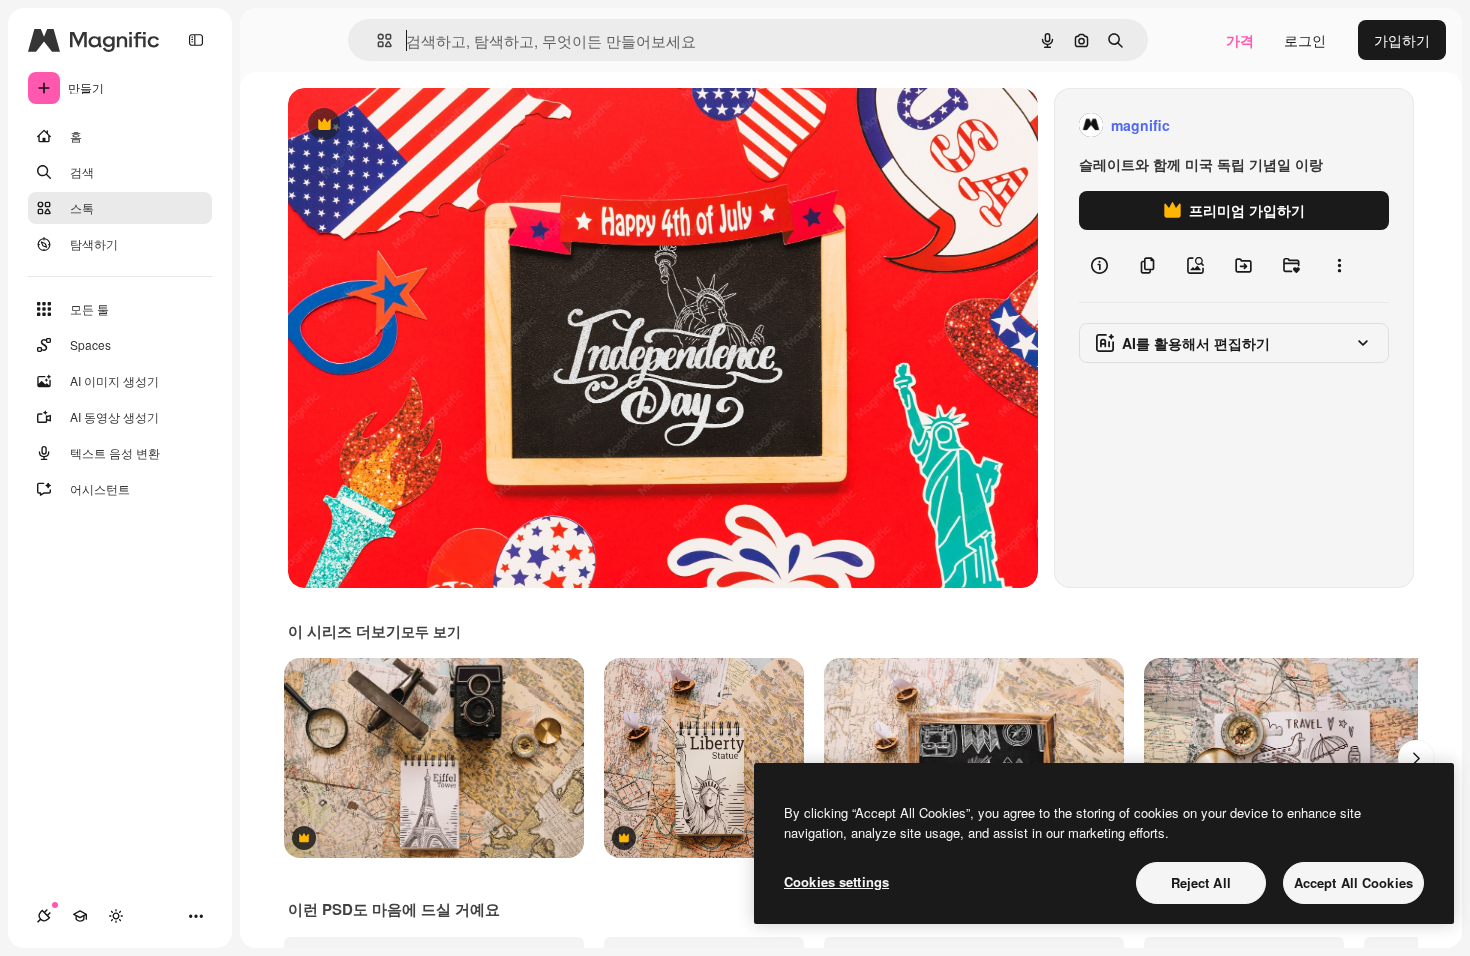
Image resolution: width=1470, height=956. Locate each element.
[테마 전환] (116, 916)
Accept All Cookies (1353, 882)
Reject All (1201, 882)
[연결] (44, 916)
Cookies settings (836, 881)
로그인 (1305, 40)
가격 (1240, 40)
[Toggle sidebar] (196, 40)
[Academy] (80, 916)
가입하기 (1402, 40)
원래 (403, 125)
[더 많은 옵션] (1339, 266)
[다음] (1416, 758)
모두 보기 (431, 631)
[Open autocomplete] (376, 40)
